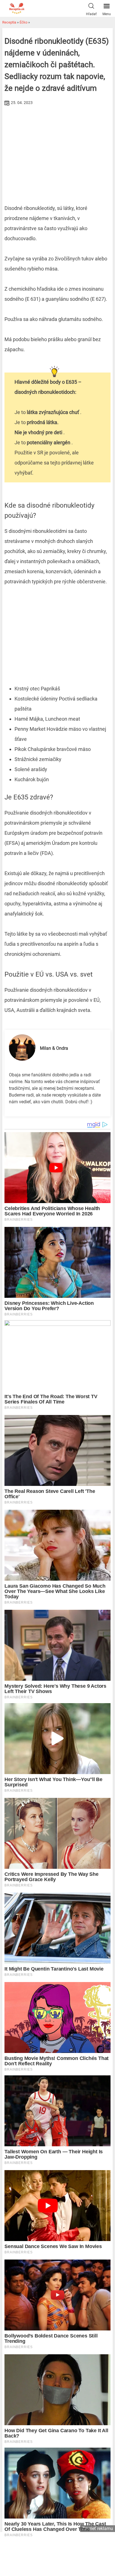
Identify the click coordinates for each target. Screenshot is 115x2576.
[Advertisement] (57, 149)
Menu (107, 14)
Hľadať (91, 14)
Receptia (9, 22)
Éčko (23, 22)
